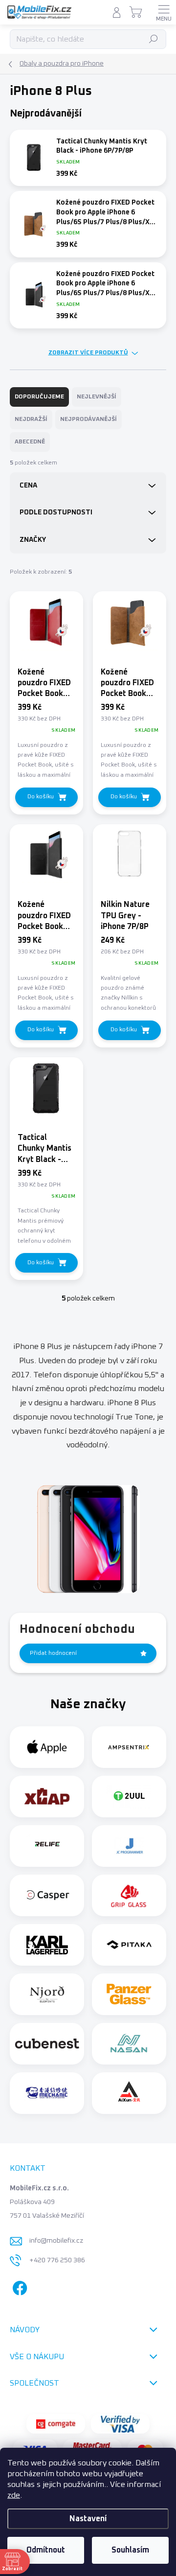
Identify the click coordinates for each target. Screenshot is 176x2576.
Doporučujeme (39, 397)
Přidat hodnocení (53, 1653)
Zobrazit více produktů (88, 353)
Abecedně (30, 442)
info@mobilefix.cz (56, 2241)
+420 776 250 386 (57, 2260)
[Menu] (164, 12)
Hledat (154, 39)
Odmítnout (46, 2550)
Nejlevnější (97, 397)
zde (14, 2495)
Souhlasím (130, 2550)
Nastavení (88, 2519)
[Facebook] (18, 2286)
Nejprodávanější (88, 419)
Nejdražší (31, 419)
